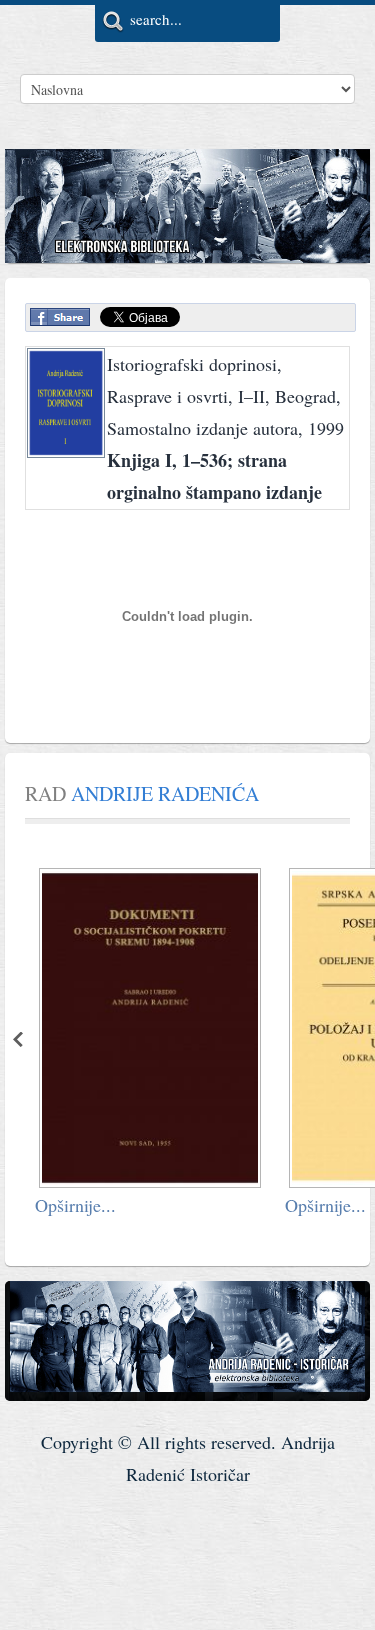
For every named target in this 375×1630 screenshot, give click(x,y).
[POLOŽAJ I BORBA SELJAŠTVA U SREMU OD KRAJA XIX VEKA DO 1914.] (254, 1180)
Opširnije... (179, 1205)
